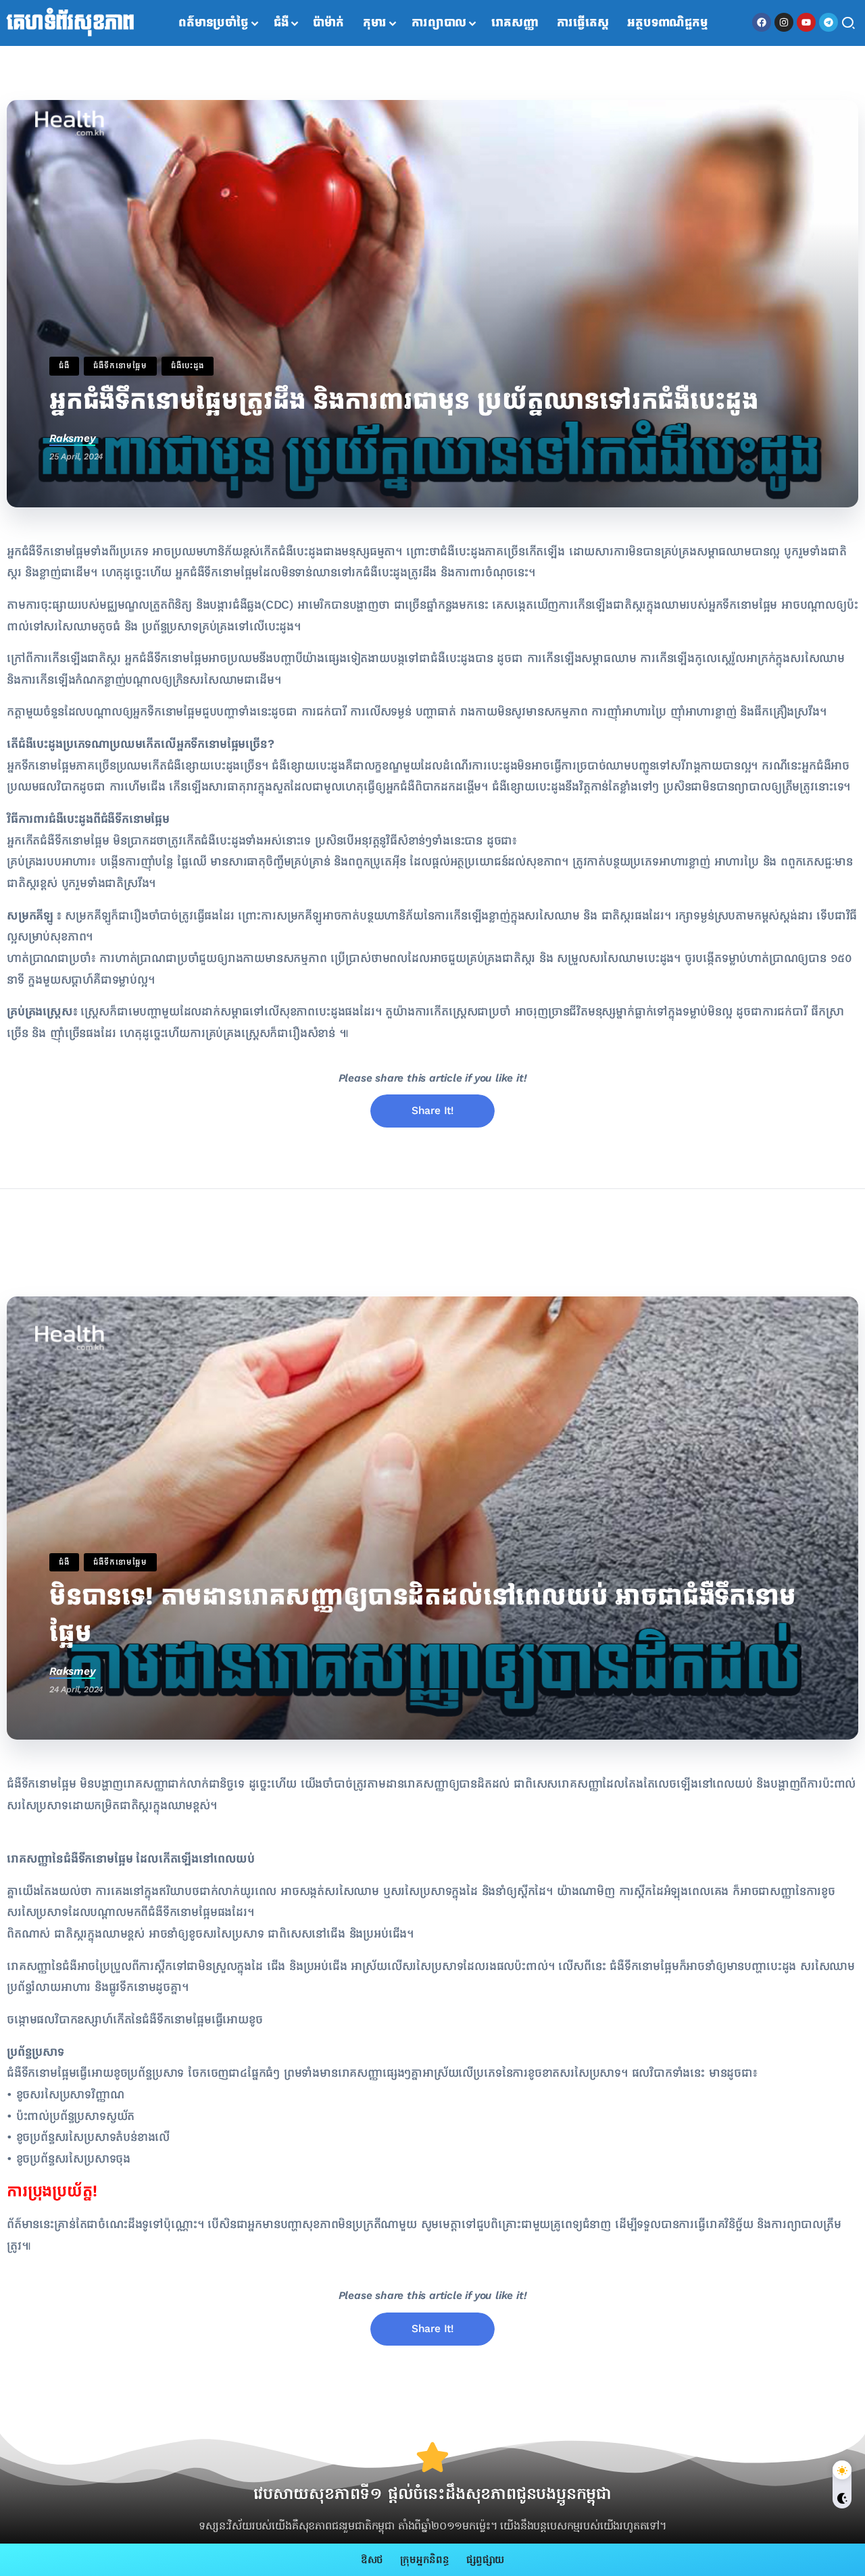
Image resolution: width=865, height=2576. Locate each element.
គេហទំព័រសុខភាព (71, 23)
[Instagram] (784, 22)
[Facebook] (762, 22)
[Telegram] (829, 22)
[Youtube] (806, 22)
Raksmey (72, 438)
